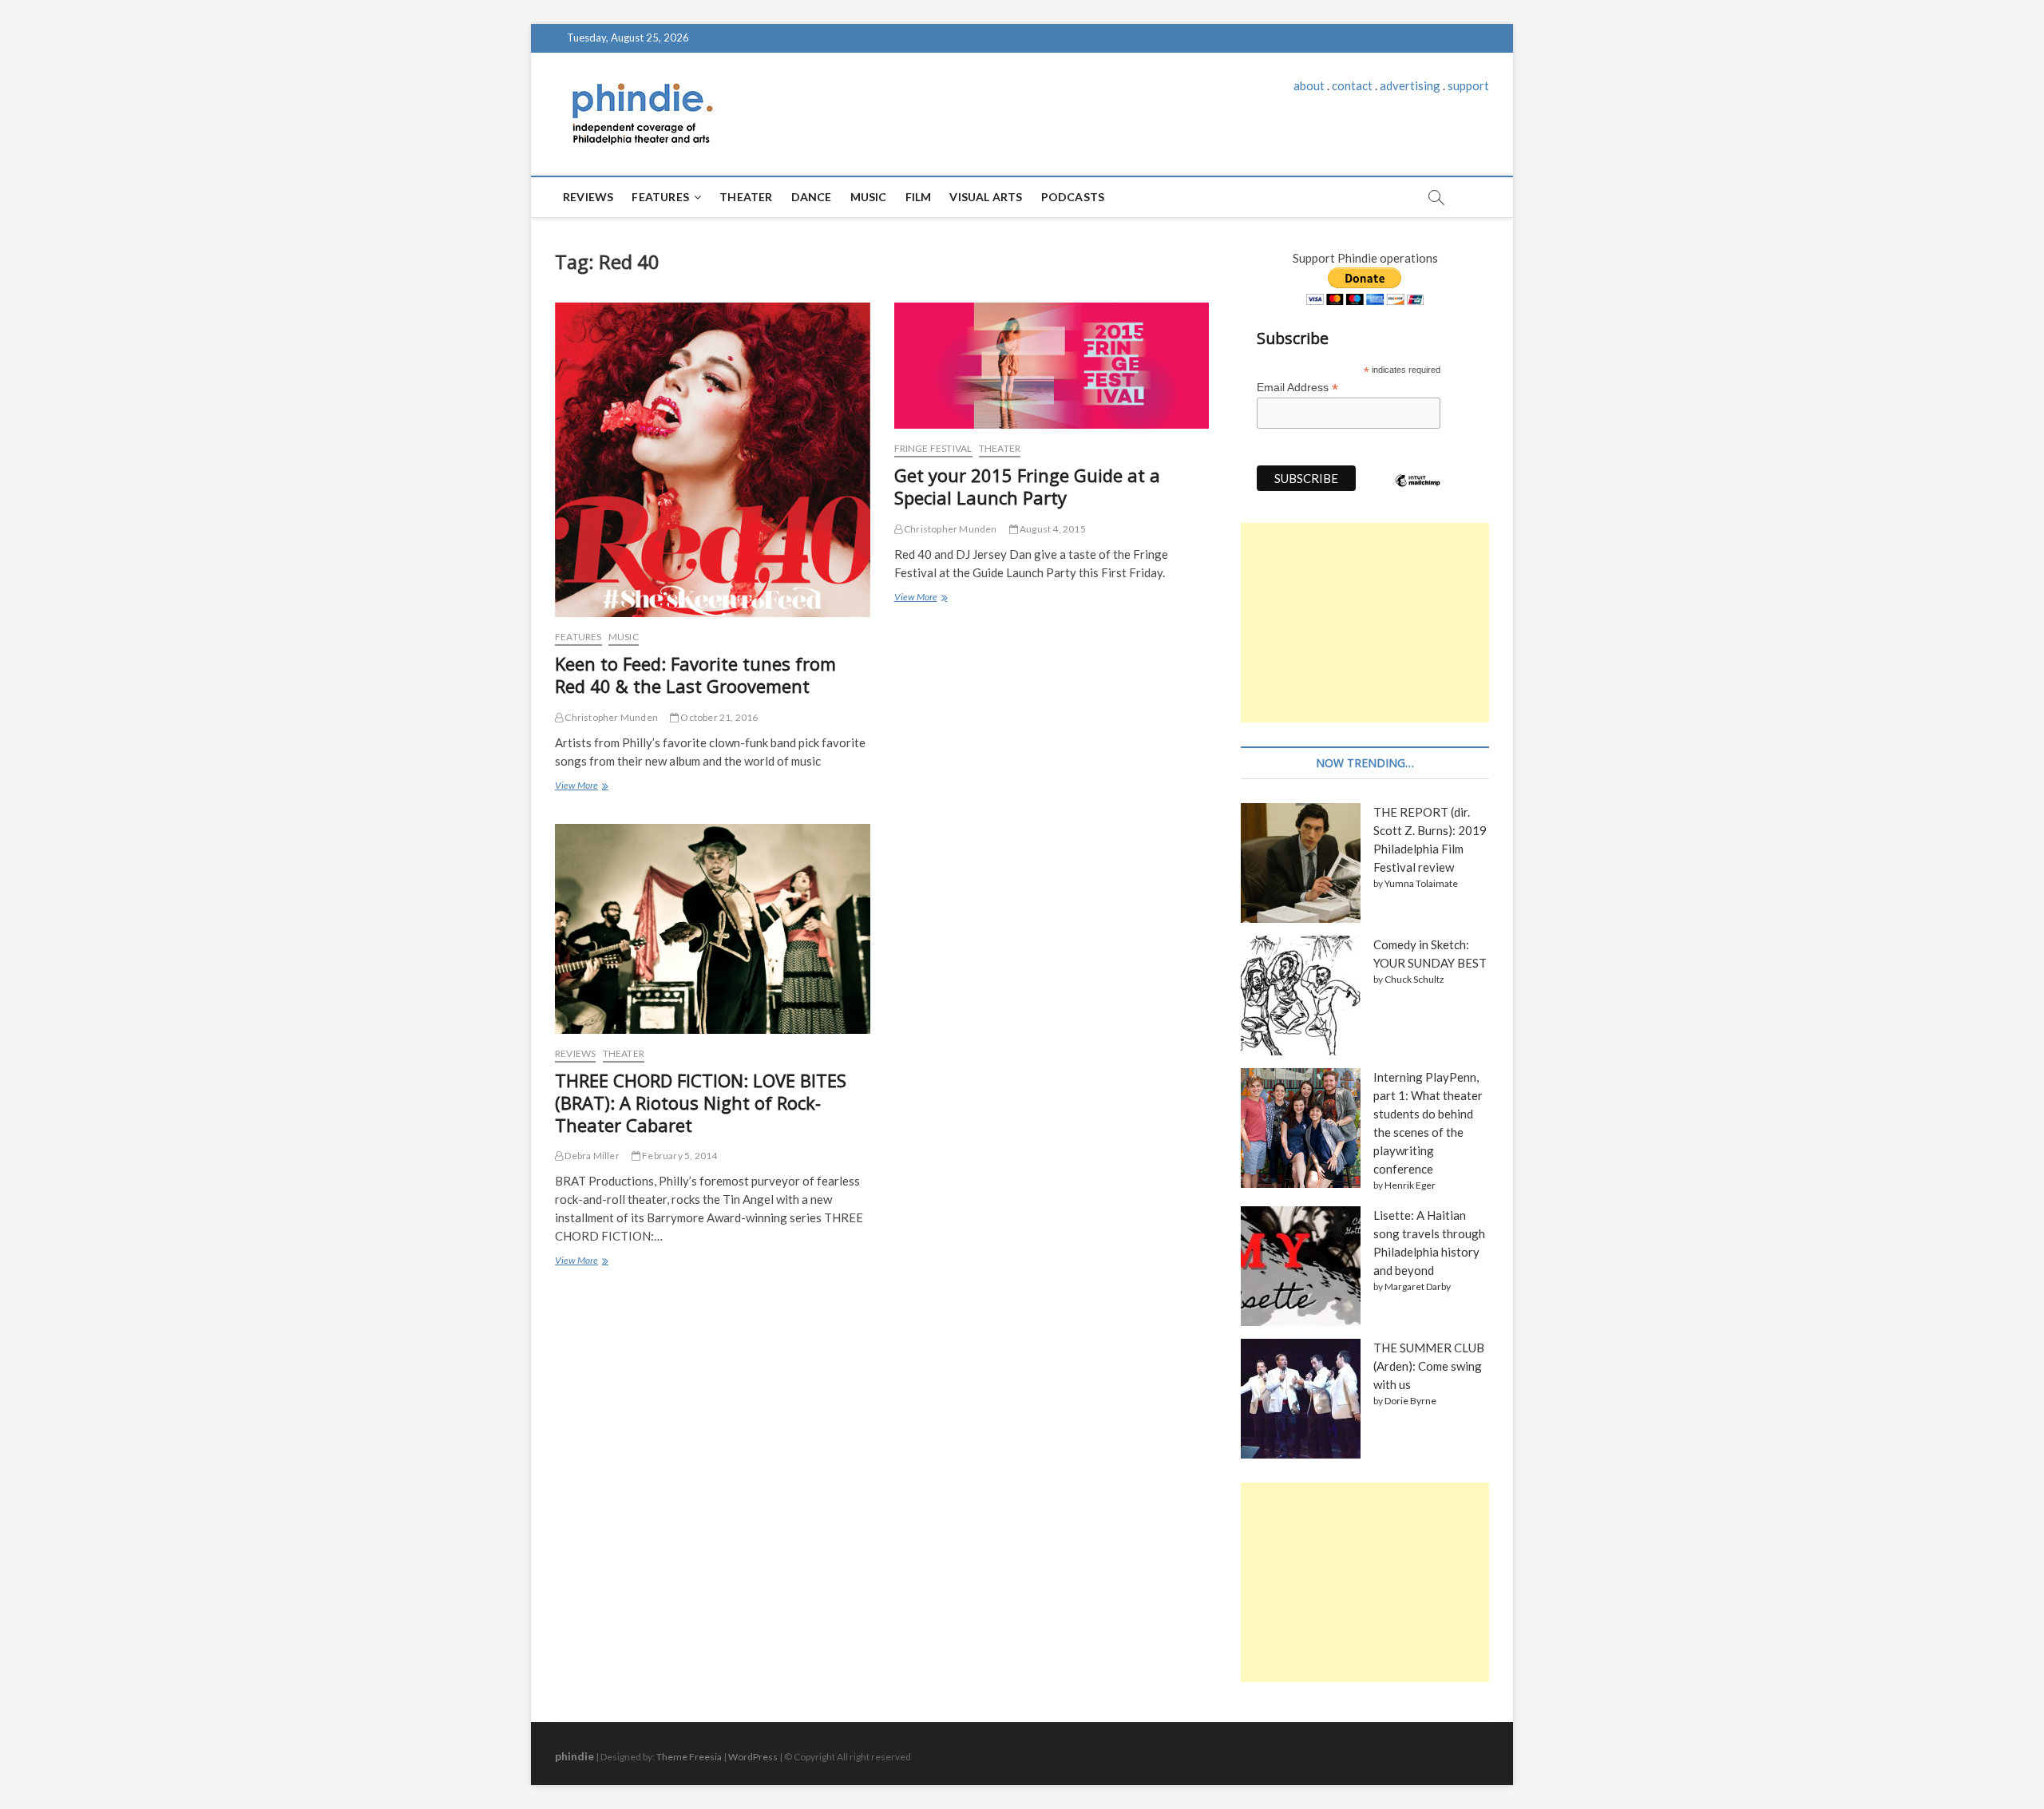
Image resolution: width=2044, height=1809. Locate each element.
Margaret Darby (1418, 1286)
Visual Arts (986, 197)
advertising (1410, 85)
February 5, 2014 (679, 1156)
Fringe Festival (933, 448)
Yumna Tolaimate (1421, 883)
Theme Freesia (689, 1757)
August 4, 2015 (1052, 529)
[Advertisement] (1365, 623)
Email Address (1297, 388)
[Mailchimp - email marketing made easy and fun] (1418, 493)
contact (1352, 85)
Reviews (588, 197)
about (1309, 85)
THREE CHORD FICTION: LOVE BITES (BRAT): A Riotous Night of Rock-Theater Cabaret (701, 1102)
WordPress (753, 1757)
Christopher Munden (610, 717)
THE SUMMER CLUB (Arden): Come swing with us (1429, 1366)
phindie (574, 1756)
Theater (746, 197)
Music (869, 197)
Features (660, 197)
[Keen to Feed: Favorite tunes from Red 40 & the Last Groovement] (713, 460)
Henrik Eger (1410, 1185)
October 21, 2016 (718, 717)
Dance (812, 197)
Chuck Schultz (1414, 979)
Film (919, 197)
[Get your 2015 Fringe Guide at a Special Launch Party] (1052, 366)
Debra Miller (591, 1156)
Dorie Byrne (1410, 1401)
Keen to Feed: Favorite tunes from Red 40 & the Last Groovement (695, 675)
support (1468, 85)
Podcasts (1073, 197)
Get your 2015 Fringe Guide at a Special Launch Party (1027, 486)
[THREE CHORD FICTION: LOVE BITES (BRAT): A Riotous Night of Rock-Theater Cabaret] (713, 929)
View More (580, 787)
